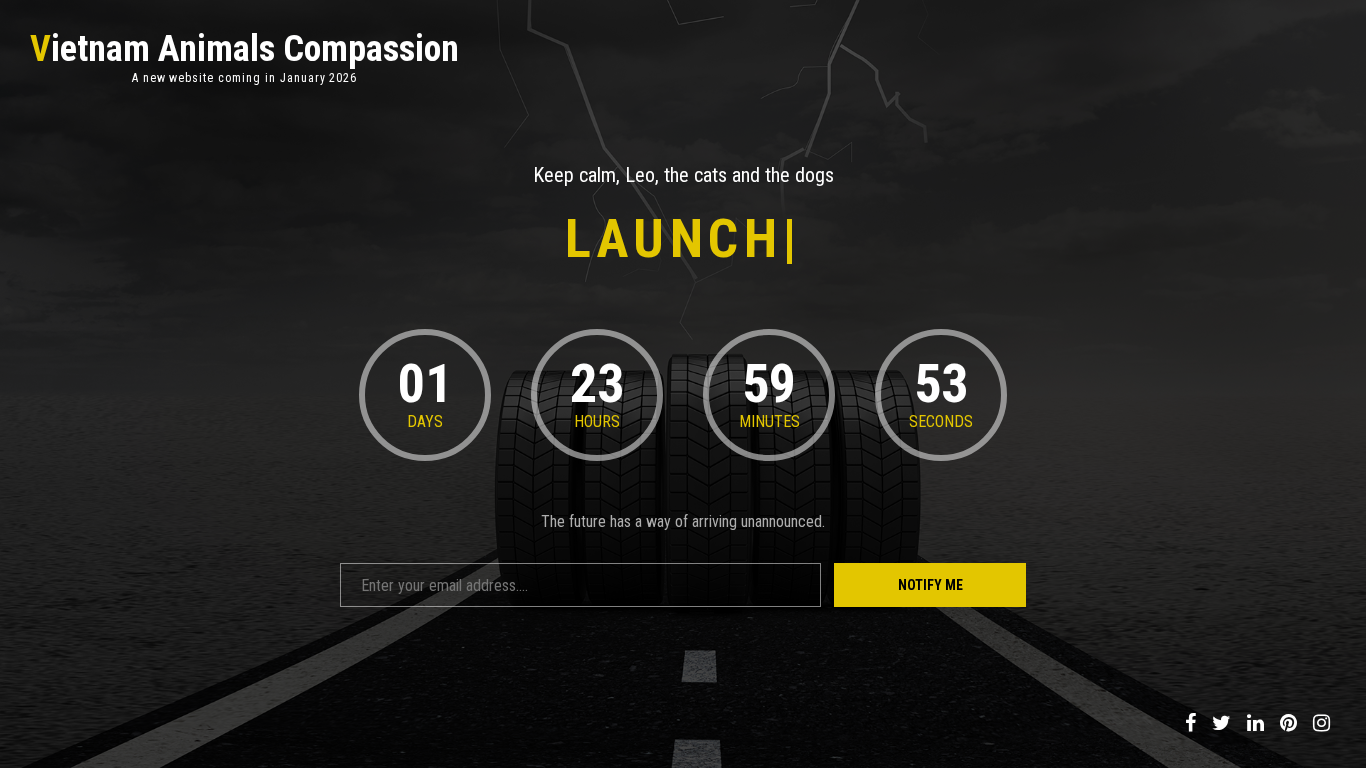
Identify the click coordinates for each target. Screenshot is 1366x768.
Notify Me (930, 585)
